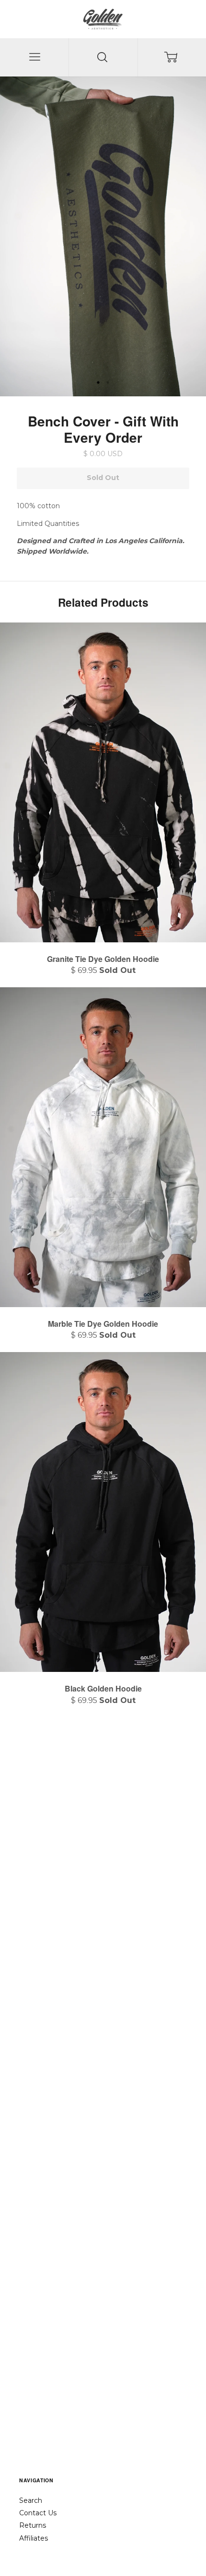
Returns (33, 2525)
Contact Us (38, 2513)
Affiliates (34, 2538)
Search (31, 2500)
